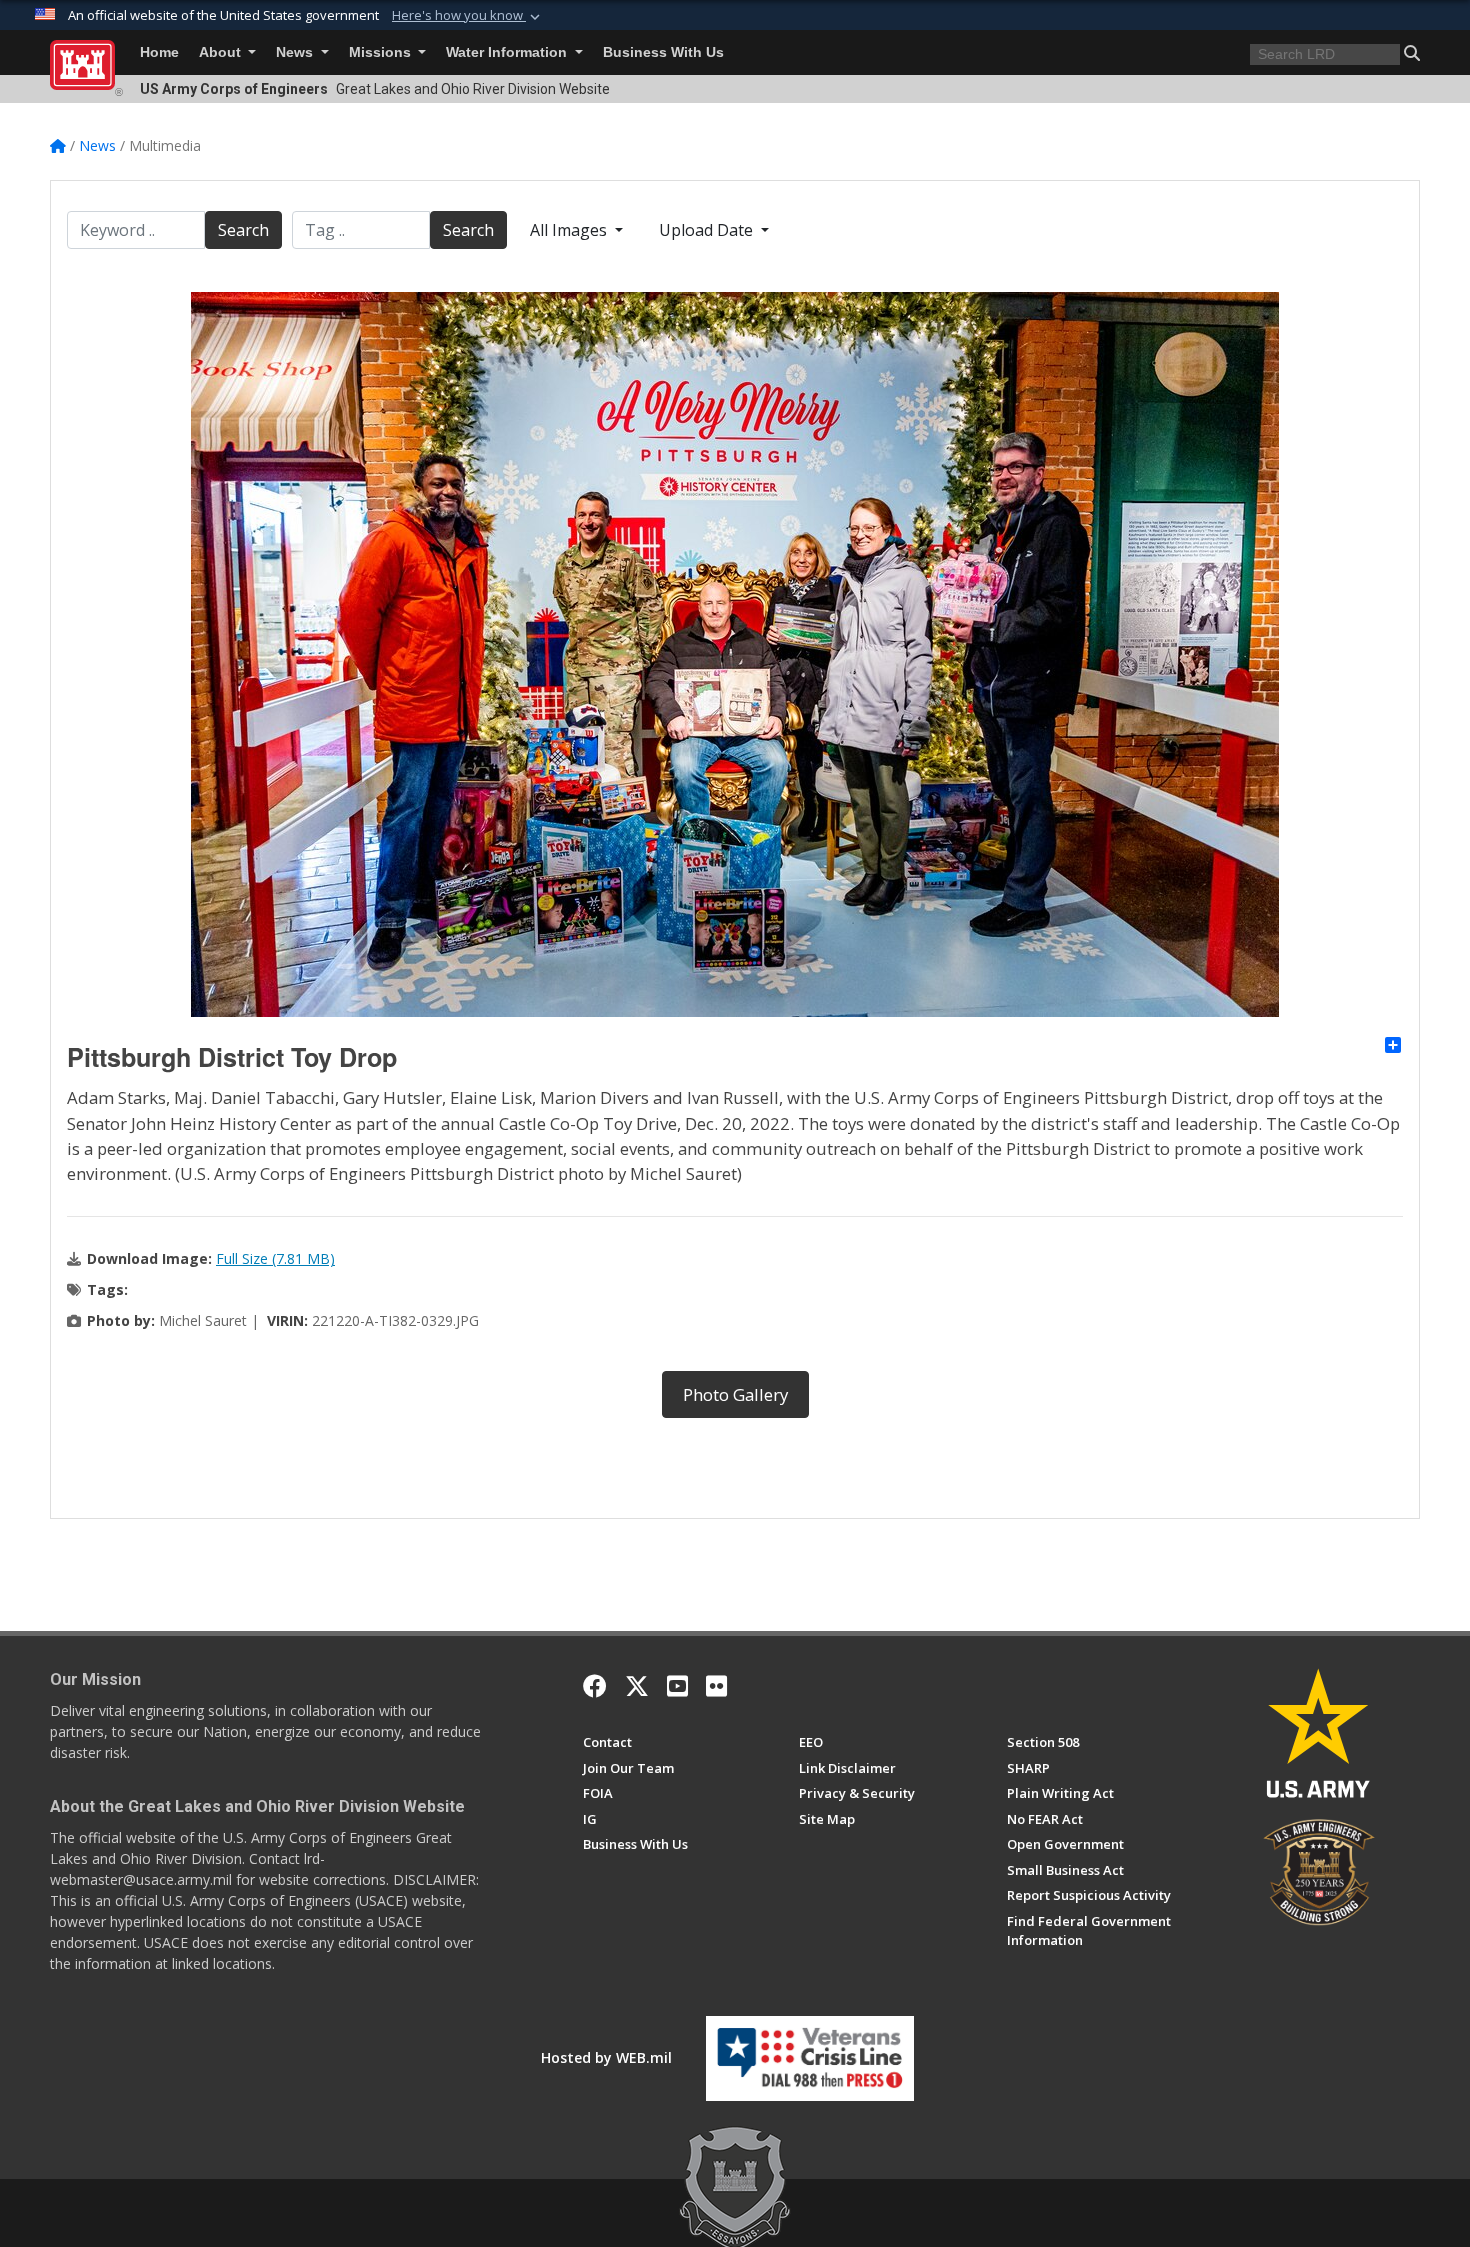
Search (243, 230)
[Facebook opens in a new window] (595, 1686)
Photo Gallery (735, 1394)
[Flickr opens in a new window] (716, 1686)
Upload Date (708, 230)
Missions (382, 52)
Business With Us (663, 52)
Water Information (508, 52)
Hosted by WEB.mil (606, 2057)
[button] (468, 16)
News (296, 52)
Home (159, 52)
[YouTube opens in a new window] (677, 1686)
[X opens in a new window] (637, 1686)
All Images (570, 230)
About (222, 52)
